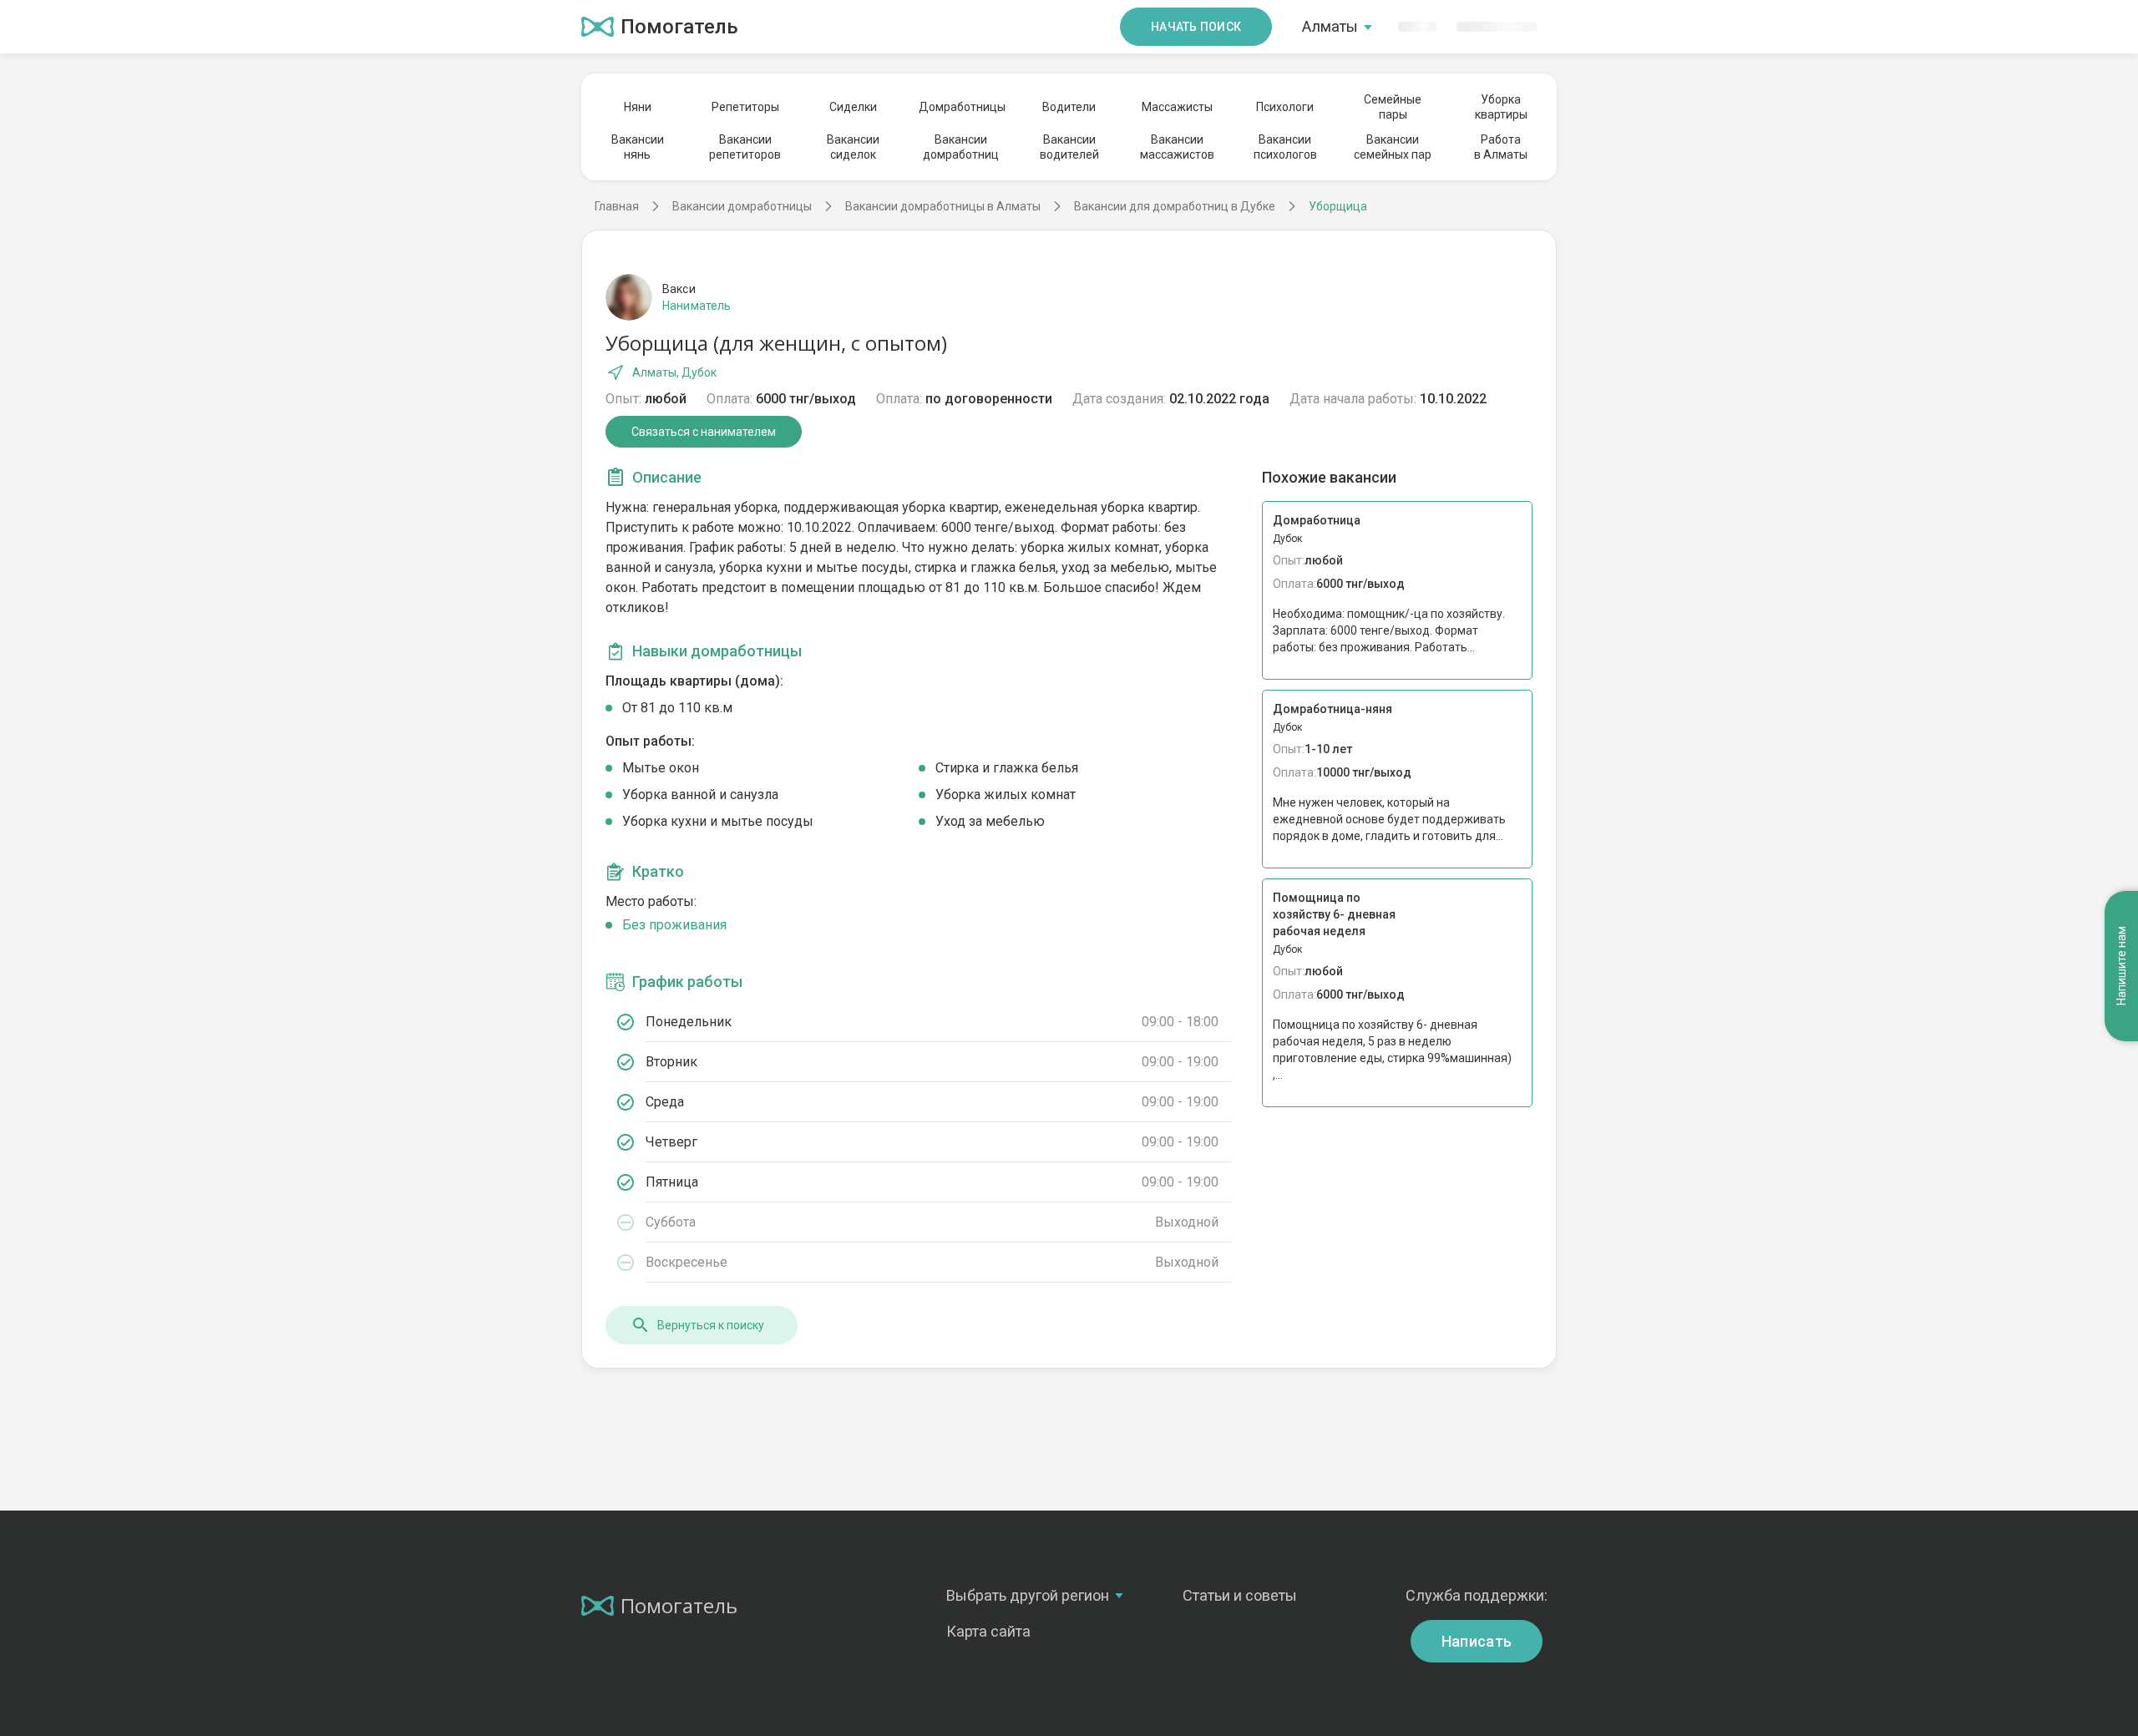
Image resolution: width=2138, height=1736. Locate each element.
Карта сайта (988, 1631)
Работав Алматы (1501, 147)
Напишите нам (2121, 967)
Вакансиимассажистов (1177, 147)
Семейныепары (1393, 107)
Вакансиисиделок (853, 147)
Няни (638, 107)
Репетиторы (745, 107)
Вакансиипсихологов (1285, 147)
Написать (1477, 1641)
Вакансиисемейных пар (1393, 147)
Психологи (1285, 107)
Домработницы (961, 107)
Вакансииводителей (1069, 147)
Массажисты (1177, 107)
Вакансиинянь (638, 147)
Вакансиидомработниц (961, 147)
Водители (1069, 107)
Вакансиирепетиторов (745, 147)
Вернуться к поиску (711, 1325)
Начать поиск (1196, 27)
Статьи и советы (1240, 1595)
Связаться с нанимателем (704, 432)
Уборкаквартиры (1501, 107)
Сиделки (853, 107)
